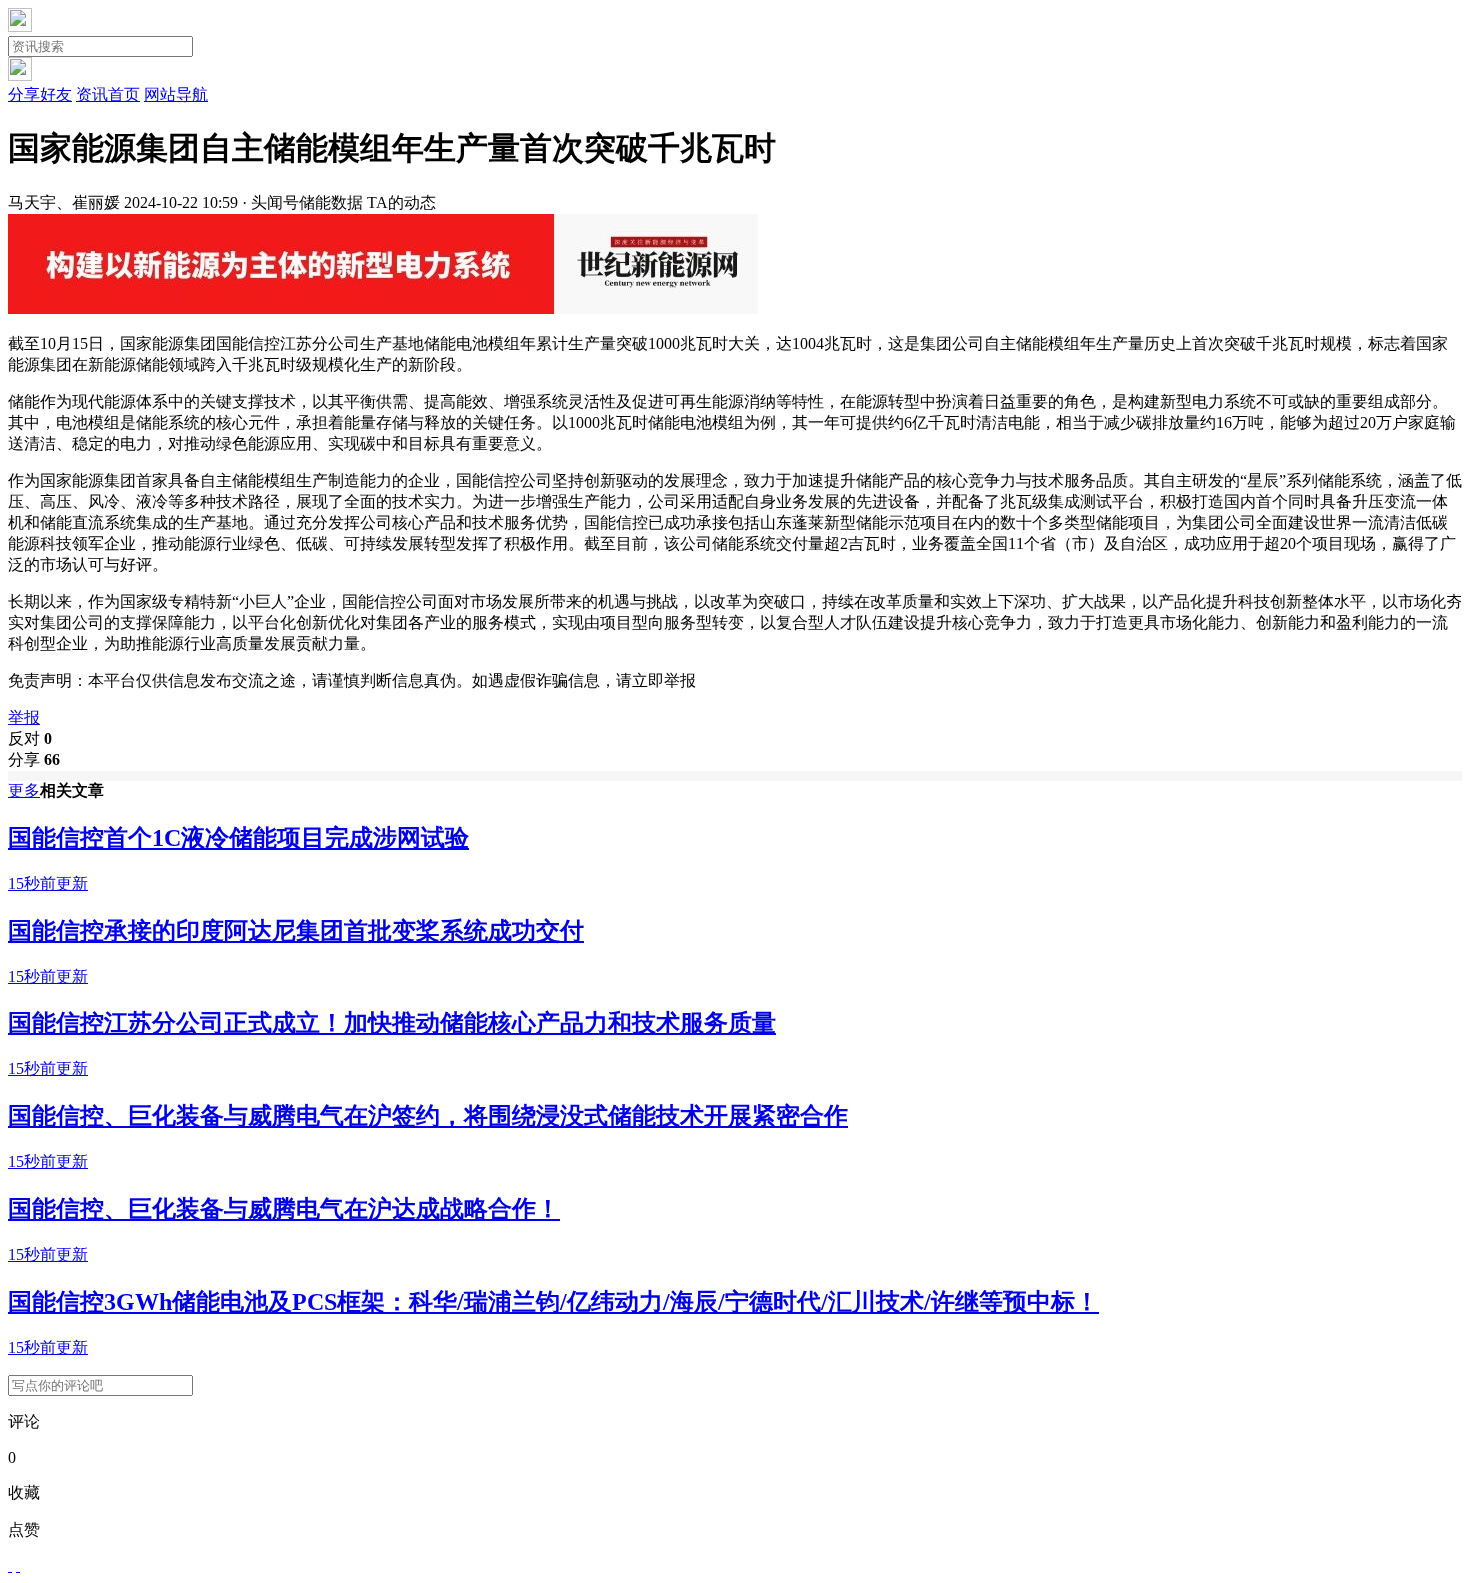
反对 (30, 738)
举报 (24, 717)
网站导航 (176, 94)
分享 (34, 759)
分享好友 (40, 94)
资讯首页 (108, 94)
